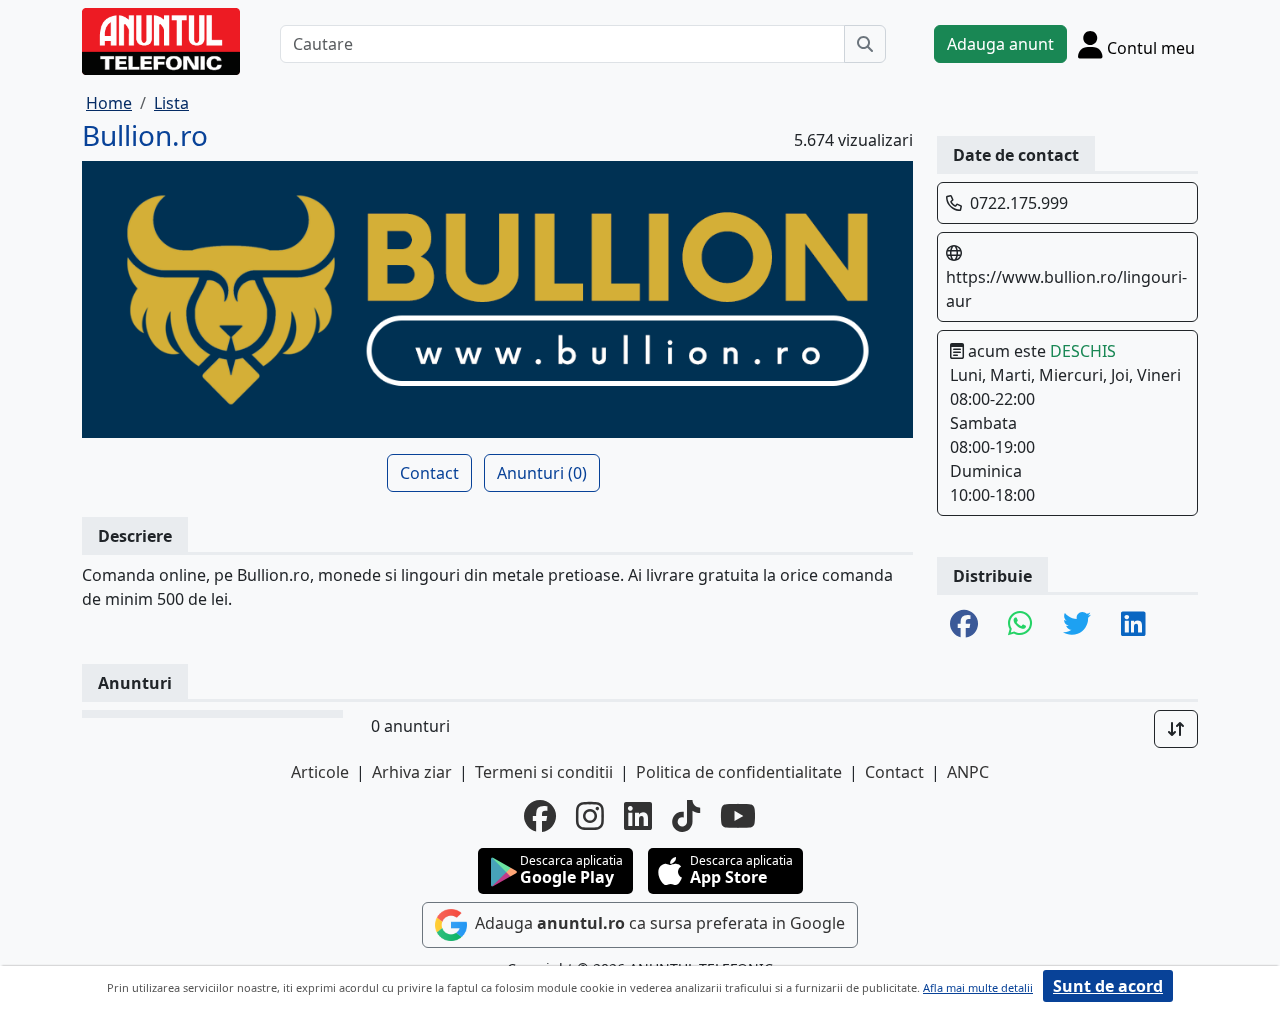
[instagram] (590, 816)
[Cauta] (865, 44)
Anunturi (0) (542, 473)
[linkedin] (638, 816)
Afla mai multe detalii (978, 987)
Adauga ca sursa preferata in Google (658, 923)
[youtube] (738, 816)
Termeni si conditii (544, 772)
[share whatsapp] (1020, 625)
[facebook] (540, 816)
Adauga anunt (1000, 44)
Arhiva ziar (412, 772)
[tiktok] (686, 816)
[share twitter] (1077, 625)
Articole (320, 772)
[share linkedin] (1133, 625)
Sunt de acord (1108, 986)
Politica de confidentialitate (739, 772)
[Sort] (1176, 729)
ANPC (968, 772)
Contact (429, 473)
